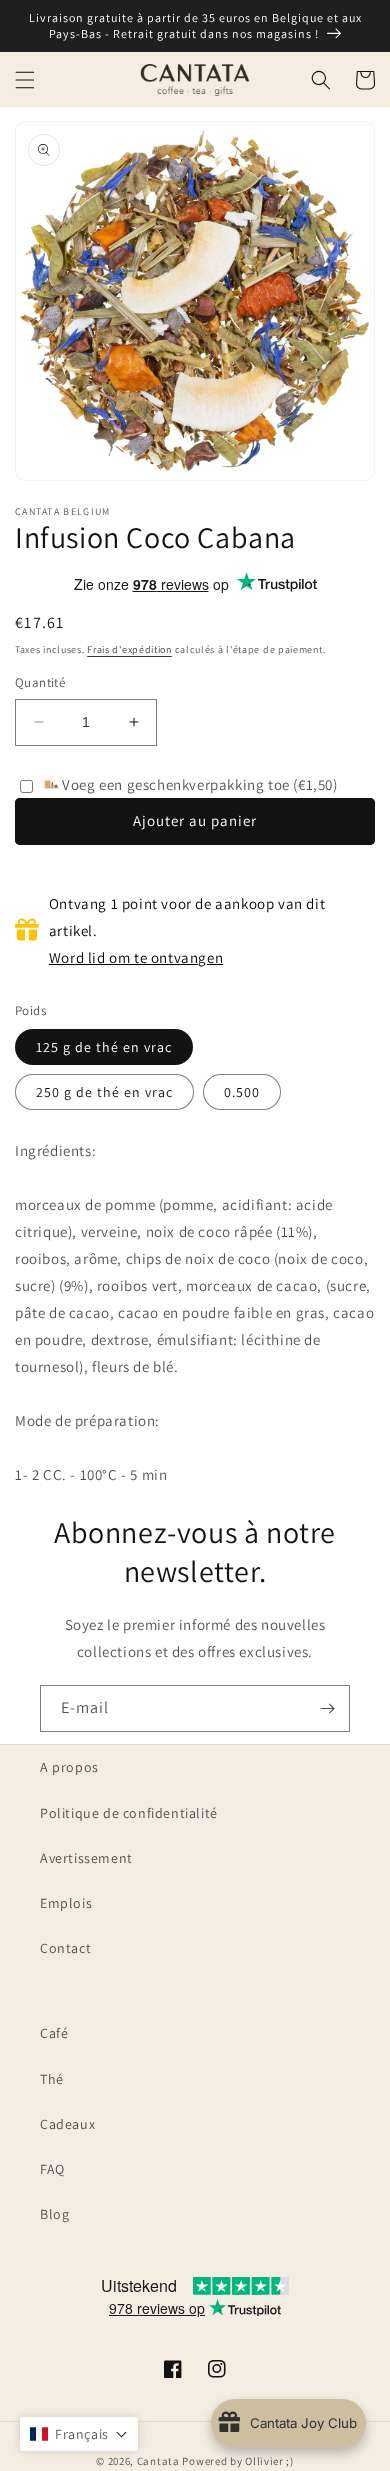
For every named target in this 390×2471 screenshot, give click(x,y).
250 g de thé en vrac (104, 1092)
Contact (65, 1948)
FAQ (52, 2169)
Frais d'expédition (129, 649)
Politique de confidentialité (129, 1813)
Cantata (158, 2461)
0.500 (242, 1092)
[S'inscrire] (327, 1708)
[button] (25, 80)
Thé (52, 2079)
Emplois (66, 1903)
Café (54, 2033)
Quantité (40, 682)
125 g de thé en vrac (104, 1047)
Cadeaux (67, 2124)
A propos (69, 1767)
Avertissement (86, 1858)
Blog (54, 2214)
